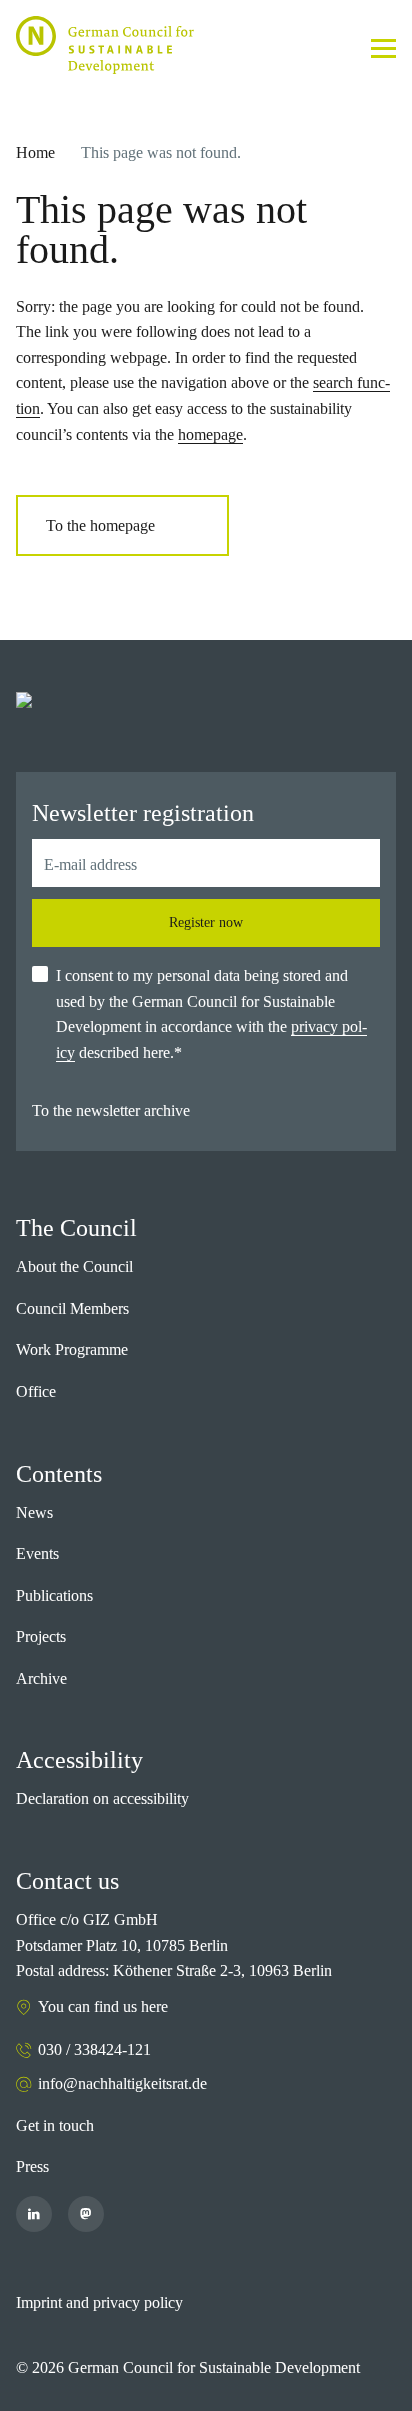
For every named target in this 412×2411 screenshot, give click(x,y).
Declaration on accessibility (102, 1798)
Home (35, 152)
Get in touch (55, 2125)
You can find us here (103, 2006)
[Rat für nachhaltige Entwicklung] (105, 45)
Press (32, 2166)
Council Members (72, 1308)
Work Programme (72, 1349)
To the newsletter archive (111, 1110)
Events (37, 1553)
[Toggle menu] (383, 48)
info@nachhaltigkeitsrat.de (122, 2083)
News (34, 1512)
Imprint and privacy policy (99, 2302)
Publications (54, 1595)
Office (36, 1391)
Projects (41, 1636)
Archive (41, 1678)
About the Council (74, 1266)
